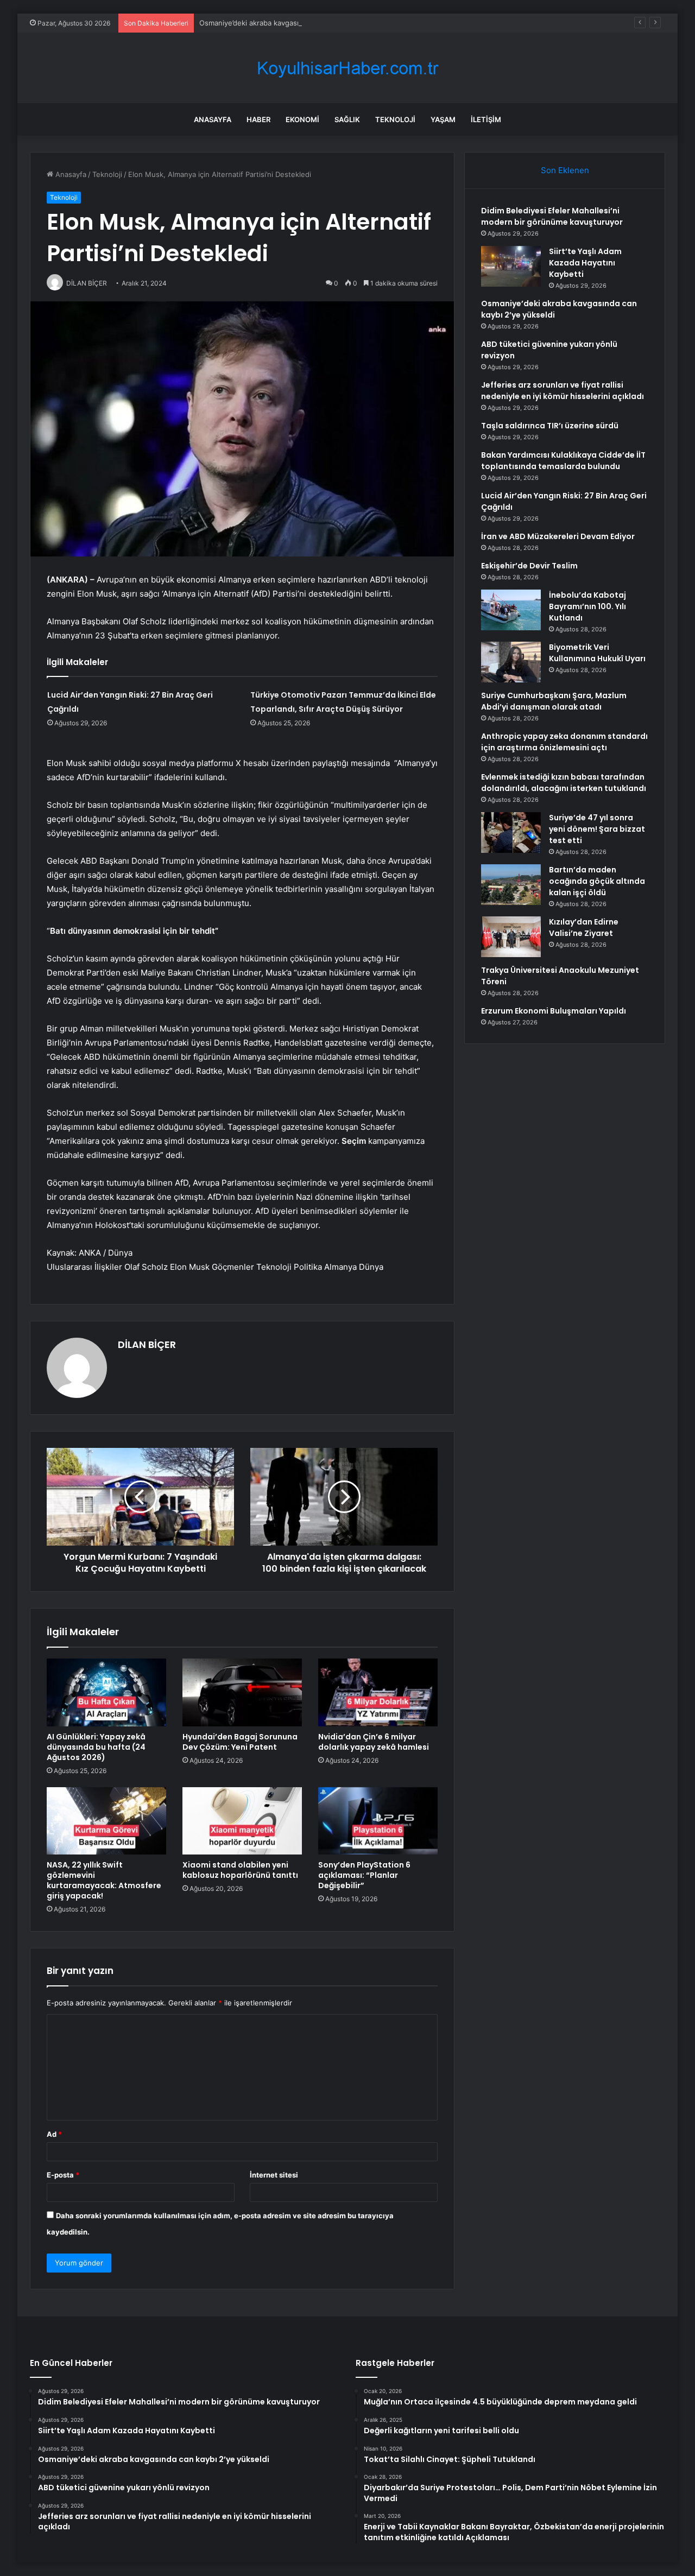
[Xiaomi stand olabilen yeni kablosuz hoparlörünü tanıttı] (242, 1821)
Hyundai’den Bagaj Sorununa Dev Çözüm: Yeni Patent (240, 1742)
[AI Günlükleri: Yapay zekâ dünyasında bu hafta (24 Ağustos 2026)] (106, 1692)
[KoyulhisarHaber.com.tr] (347, 68)
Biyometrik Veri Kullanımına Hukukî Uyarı (597, 653)
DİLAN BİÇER (147, 1344)
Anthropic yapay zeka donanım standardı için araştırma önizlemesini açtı (564, 742)
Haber (258, 119)
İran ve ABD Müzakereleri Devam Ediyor (558, 536)
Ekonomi (302, 119)
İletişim (486, 119)
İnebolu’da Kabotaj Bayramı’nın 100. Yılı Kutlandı (587, 606)
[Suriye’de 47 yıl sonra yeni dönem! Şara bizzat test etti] (511, 833)
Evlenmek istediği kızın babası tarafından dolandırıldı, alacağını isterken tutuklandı (564, 783)
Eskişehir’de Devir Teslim (529, 566)
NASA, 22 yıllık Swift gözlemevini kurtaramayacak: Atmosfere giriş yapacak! (104, 1880)
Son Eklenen (565, 170)
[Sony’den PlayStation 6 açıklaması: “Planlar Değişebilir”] (378, 1821)
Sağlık (347, 119)
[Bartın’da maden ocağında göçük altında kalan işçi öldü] (511, 885)
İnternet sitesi (274, 2175)
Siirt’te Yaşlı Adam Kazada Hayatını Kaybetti (585, 263)
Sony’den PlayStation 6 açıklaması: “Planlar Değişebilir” (364, 1875)
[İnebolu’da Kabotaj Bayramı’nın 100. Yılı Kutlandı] (511, 610)
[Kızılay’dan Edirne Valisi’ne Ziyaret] (511, 937)
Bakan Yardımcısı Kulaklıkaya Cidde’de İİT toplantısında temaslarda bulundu (563, 461)
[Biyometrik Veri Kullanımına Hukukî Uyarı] (511, 662)
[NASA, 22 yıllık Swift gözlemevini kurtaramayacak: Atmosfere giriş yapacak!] (106, 1821)
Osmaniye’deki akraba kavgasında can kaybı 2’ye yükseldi (295, 23)
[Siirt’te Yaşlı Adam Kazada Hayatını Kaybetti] (511, 266)
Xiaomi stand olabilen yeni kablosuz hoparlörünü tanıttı (240, 1870)
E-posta (63, 2175)
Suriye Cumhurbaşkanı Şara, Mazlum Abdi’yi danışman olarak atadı (554, 701)
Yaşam (443, 119)
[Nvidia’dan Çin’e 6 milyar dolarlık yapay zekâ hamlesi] (378, 1692)
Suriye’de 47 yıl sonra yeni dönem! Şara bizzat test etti (597, 829)
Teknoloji (395, 119)
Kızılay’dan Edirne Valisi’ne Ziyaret (584, 928)
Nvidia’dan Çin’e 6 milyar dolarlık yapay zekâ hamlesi (374, 1742)
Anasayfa (213, 119)
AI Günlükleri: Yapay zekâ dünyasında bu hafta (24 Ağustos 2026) (96, 1747)
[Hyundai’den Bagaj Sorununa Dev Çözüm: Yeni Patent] (242, 1692)
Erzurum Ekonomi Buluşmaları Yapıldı (554, 1011)
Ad (54, 2134)
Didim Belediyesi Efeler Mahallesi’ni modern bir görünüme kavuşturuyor (552, 216)
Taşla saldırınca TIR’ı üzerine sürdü (550, 426)
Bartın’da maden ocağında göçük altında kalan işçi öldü (597, 881)
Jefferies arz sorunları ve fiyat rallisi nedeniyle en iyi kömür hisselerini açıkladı (563, 391)
